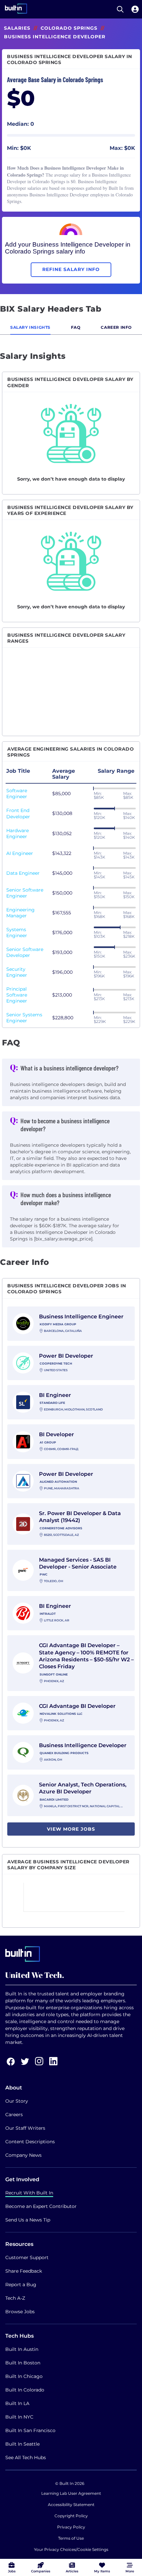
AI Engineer (20, 853)
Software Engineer (17, 794)
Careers (14, 2115)
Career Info (116, 327)
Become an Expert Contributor (41, 2206)
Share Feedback (24, 2271)
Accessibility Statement (71, 2505)
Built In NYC (19, 2417)
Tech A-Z (15, 2298)
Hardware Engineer (18, 833)
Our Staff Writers (25, 2128)
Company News (23, 2155)
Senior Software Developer (25, 952)
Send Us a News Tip (28, 2220)
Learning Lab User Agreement (71, 2493)
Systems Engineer (17, 932)
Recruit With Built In (29, 2193)
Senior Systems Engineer (24, 1018)
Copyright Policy (71, 2516)
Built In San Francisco (30, 2430)
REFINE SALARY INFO (71, 269)
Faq (76, 327)
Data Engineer (23, 873)
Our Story (17, 2101)
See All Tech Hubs (26, 2457)
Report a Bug (21, 2285)
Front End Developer (18, 813)
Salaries (17, 28)
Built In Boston (23, 2363)
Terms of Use (71, 2538)
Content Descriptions (30, 2142)
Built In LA (17, 2403)
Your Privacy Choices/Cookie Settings (71, 2549)
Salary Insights (30, 327)
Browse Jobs (20, 2312)
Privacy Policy (71, 2527)
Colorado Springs (69, 28)
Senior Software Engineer (25, 893)
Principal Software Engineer (17, 995)
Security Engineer (17, 972)
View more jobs (71, 1829)
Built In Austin (22, 2349)
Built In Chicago (24, 2376)
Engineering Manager (20, 913)
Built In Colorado (25, 2390)
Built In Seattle (22, 2444)
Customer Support (27, 2257)
